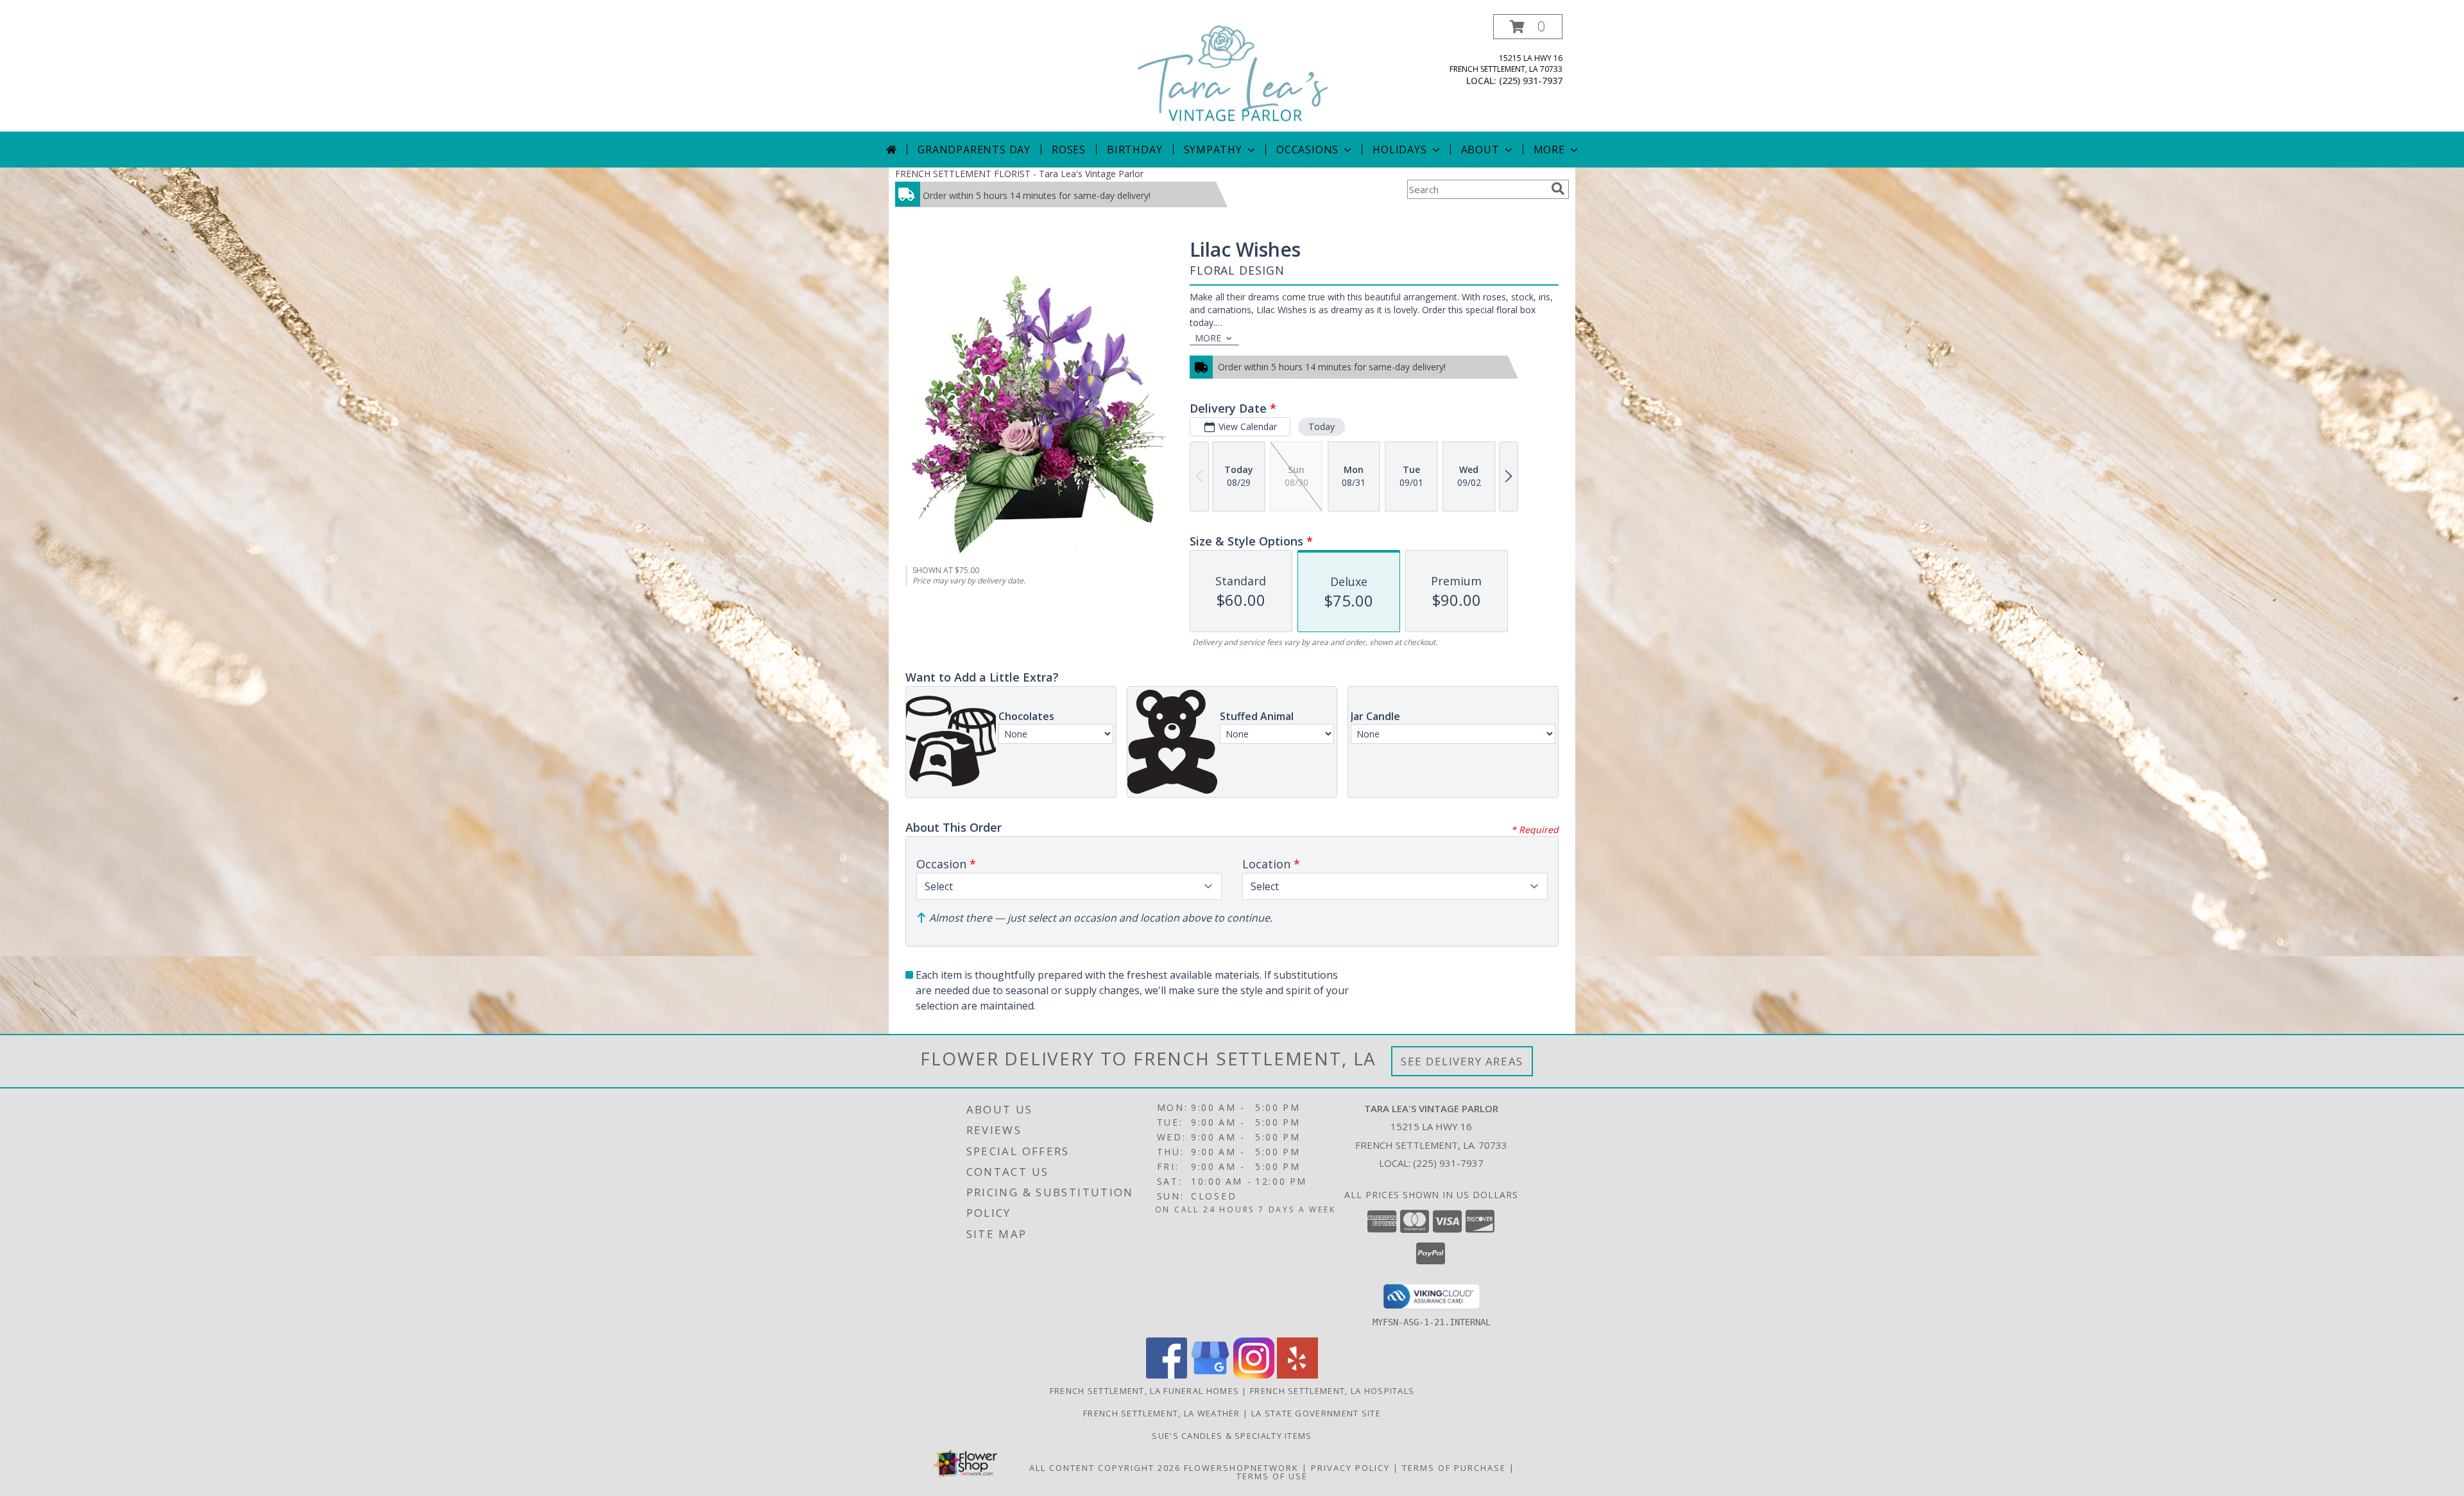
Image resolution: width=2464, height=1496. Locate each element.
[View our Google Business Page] (1210, 1375)
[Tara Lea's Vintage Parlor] (1233, 73)
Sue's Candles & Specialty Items (1232, 1436)
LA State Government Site (1316, 1413)
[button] (1528, 27)
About (1480, 150)
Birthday (1134, 150)
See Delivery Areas (1462, 1061)
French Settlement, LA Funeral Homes (1145, 1391)
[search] (1558, 189)
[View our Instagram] (1254, 1375)
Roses (1069, 150)
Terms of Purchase (1454, 1468)
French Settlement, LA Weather (1162, 1413)
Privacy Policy (1350, 1468)
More (1549, 150)
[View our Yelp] (1297, 1375)
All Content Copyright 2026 (1105, 1468)
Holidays (1399, 150)
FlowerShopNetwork (1241, 1468)
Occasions (1307, 150)
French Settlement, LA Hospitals (1332, 1391)
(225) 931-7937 (1531, 81)
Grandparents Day (974, 150)
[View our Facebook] (1167, 1375)
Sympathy (1213, 150)
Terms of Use (1272, 1476)
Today (1322, 426)
